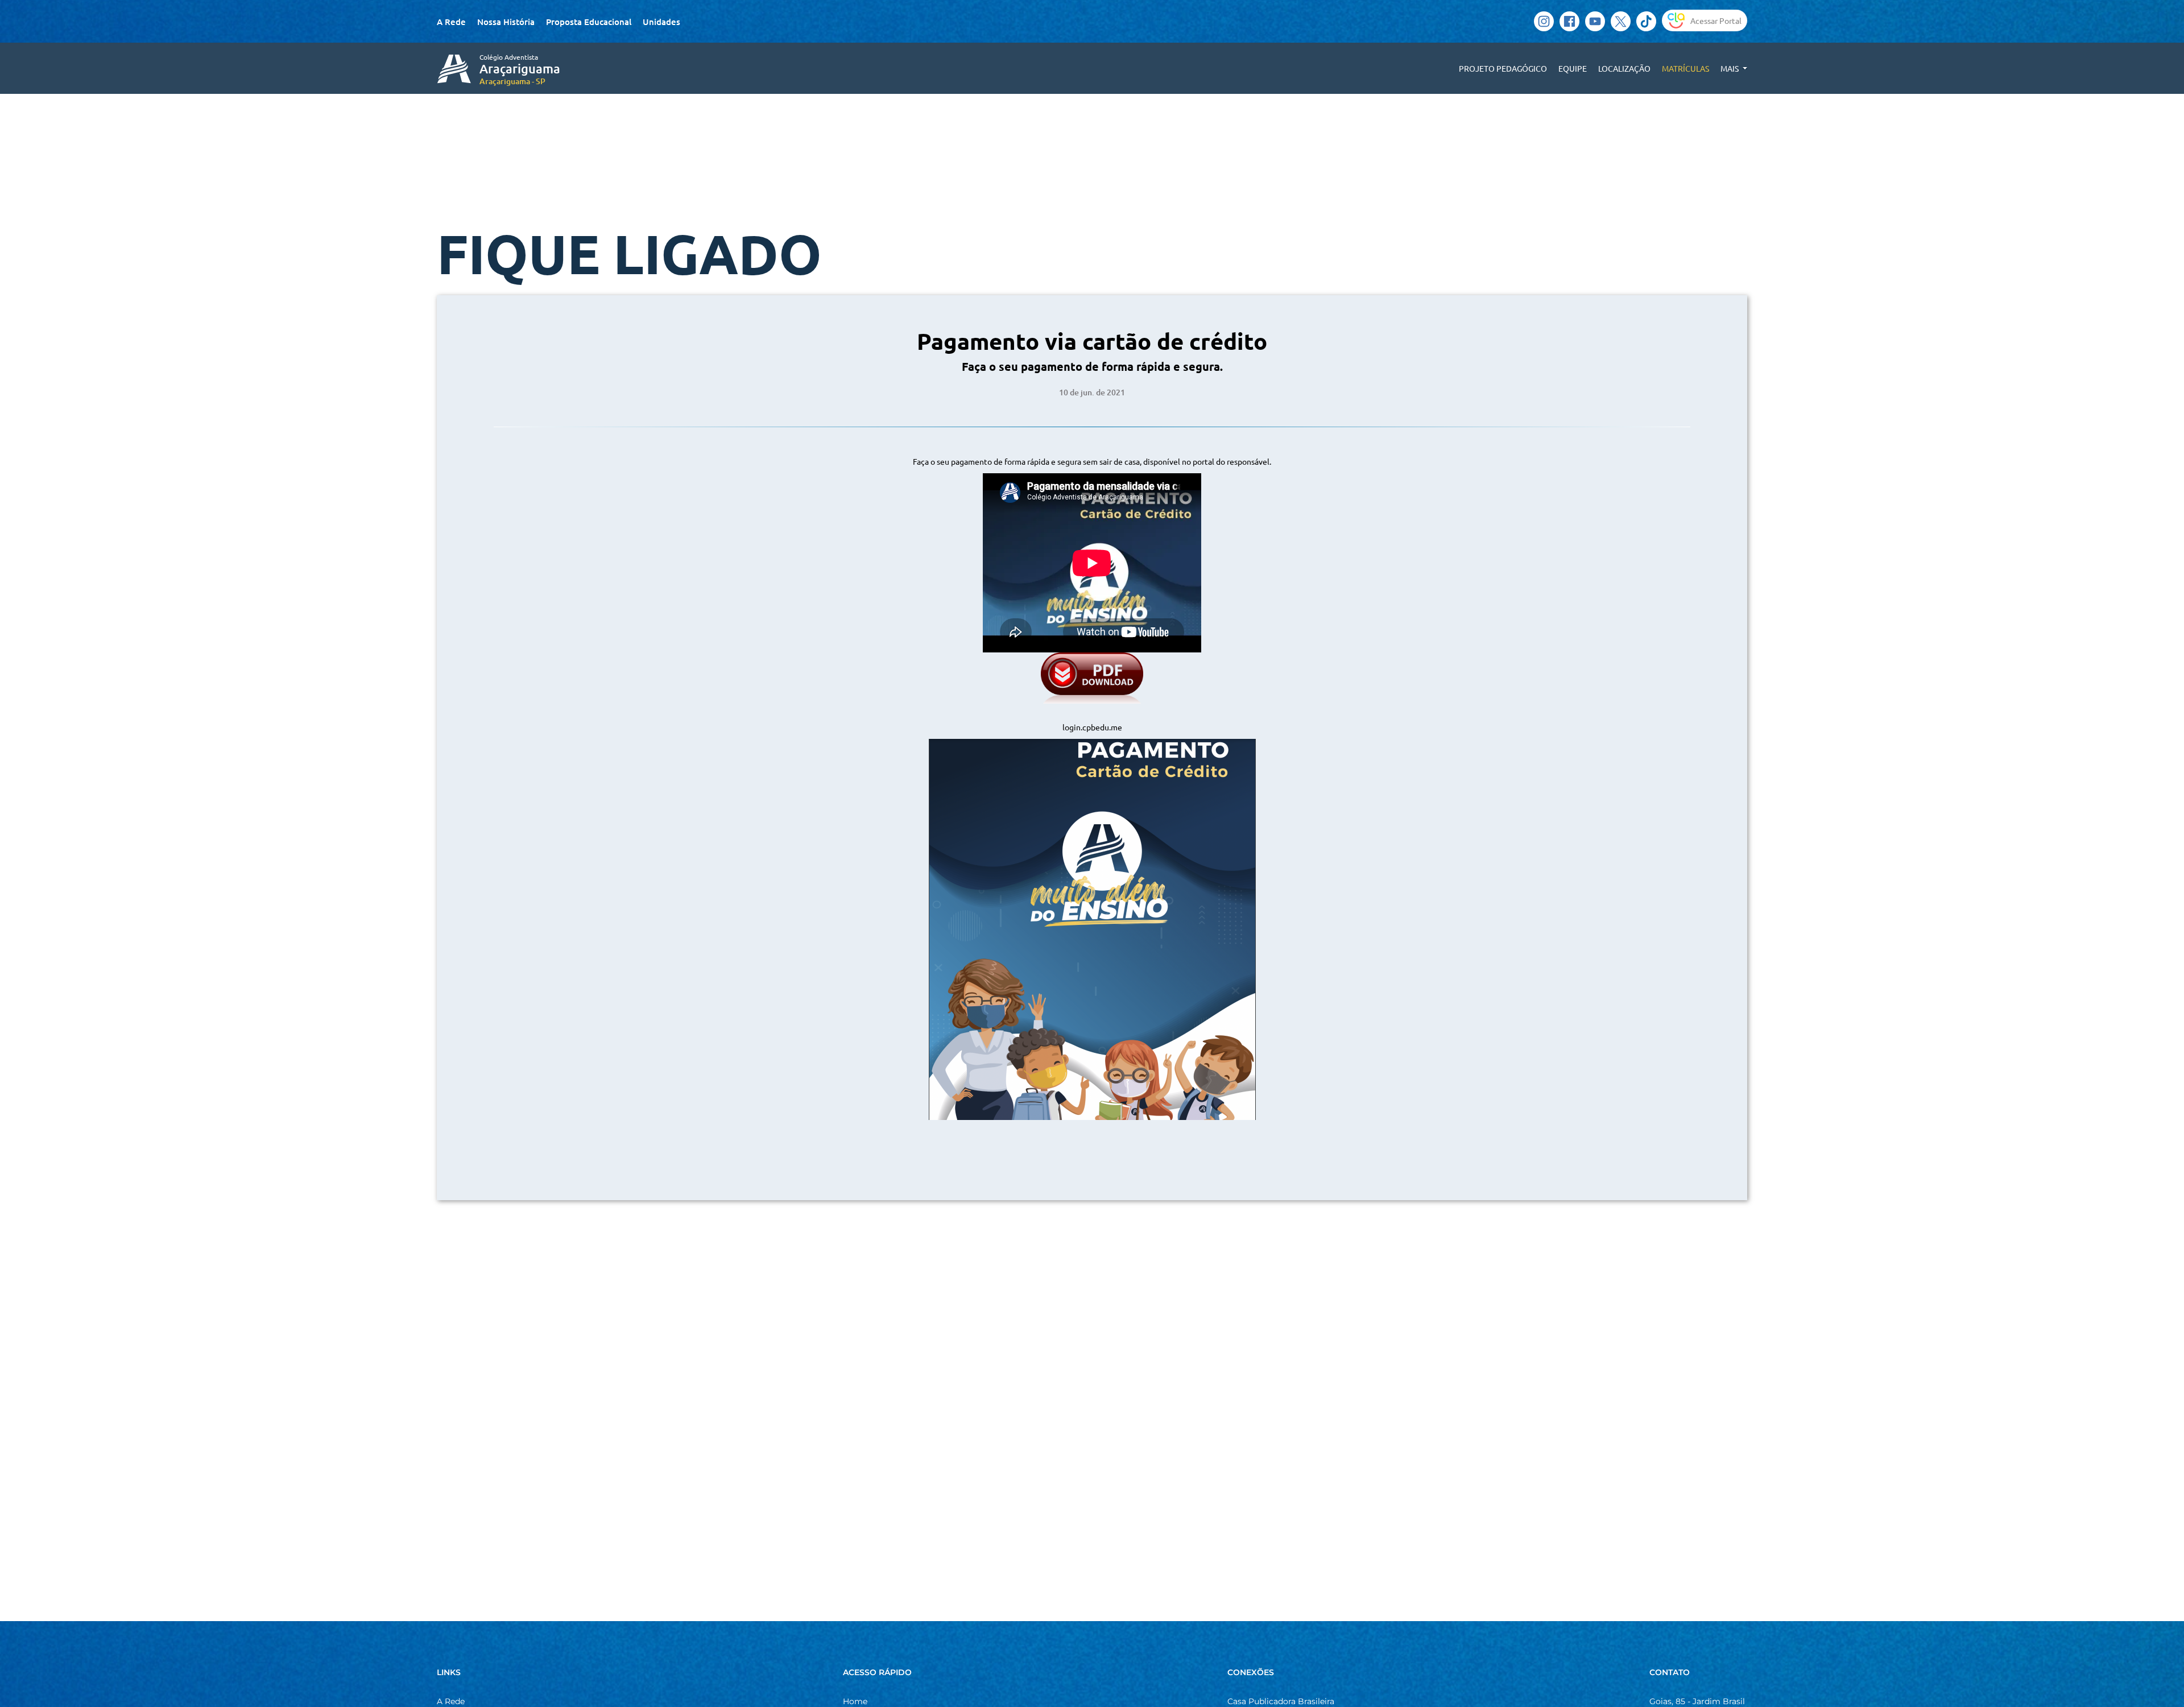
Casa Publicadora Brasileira (1281, 1701)
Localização (1624, 68)
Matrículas (1685, 68)
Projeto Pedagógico (1503, 68)
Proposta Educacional (589, 22)
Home (855, 1701)
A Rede (451, 22)
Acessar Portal (1716, 20)
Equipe (1573, 68)
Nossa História (506, 22)
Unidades (661, 22)
